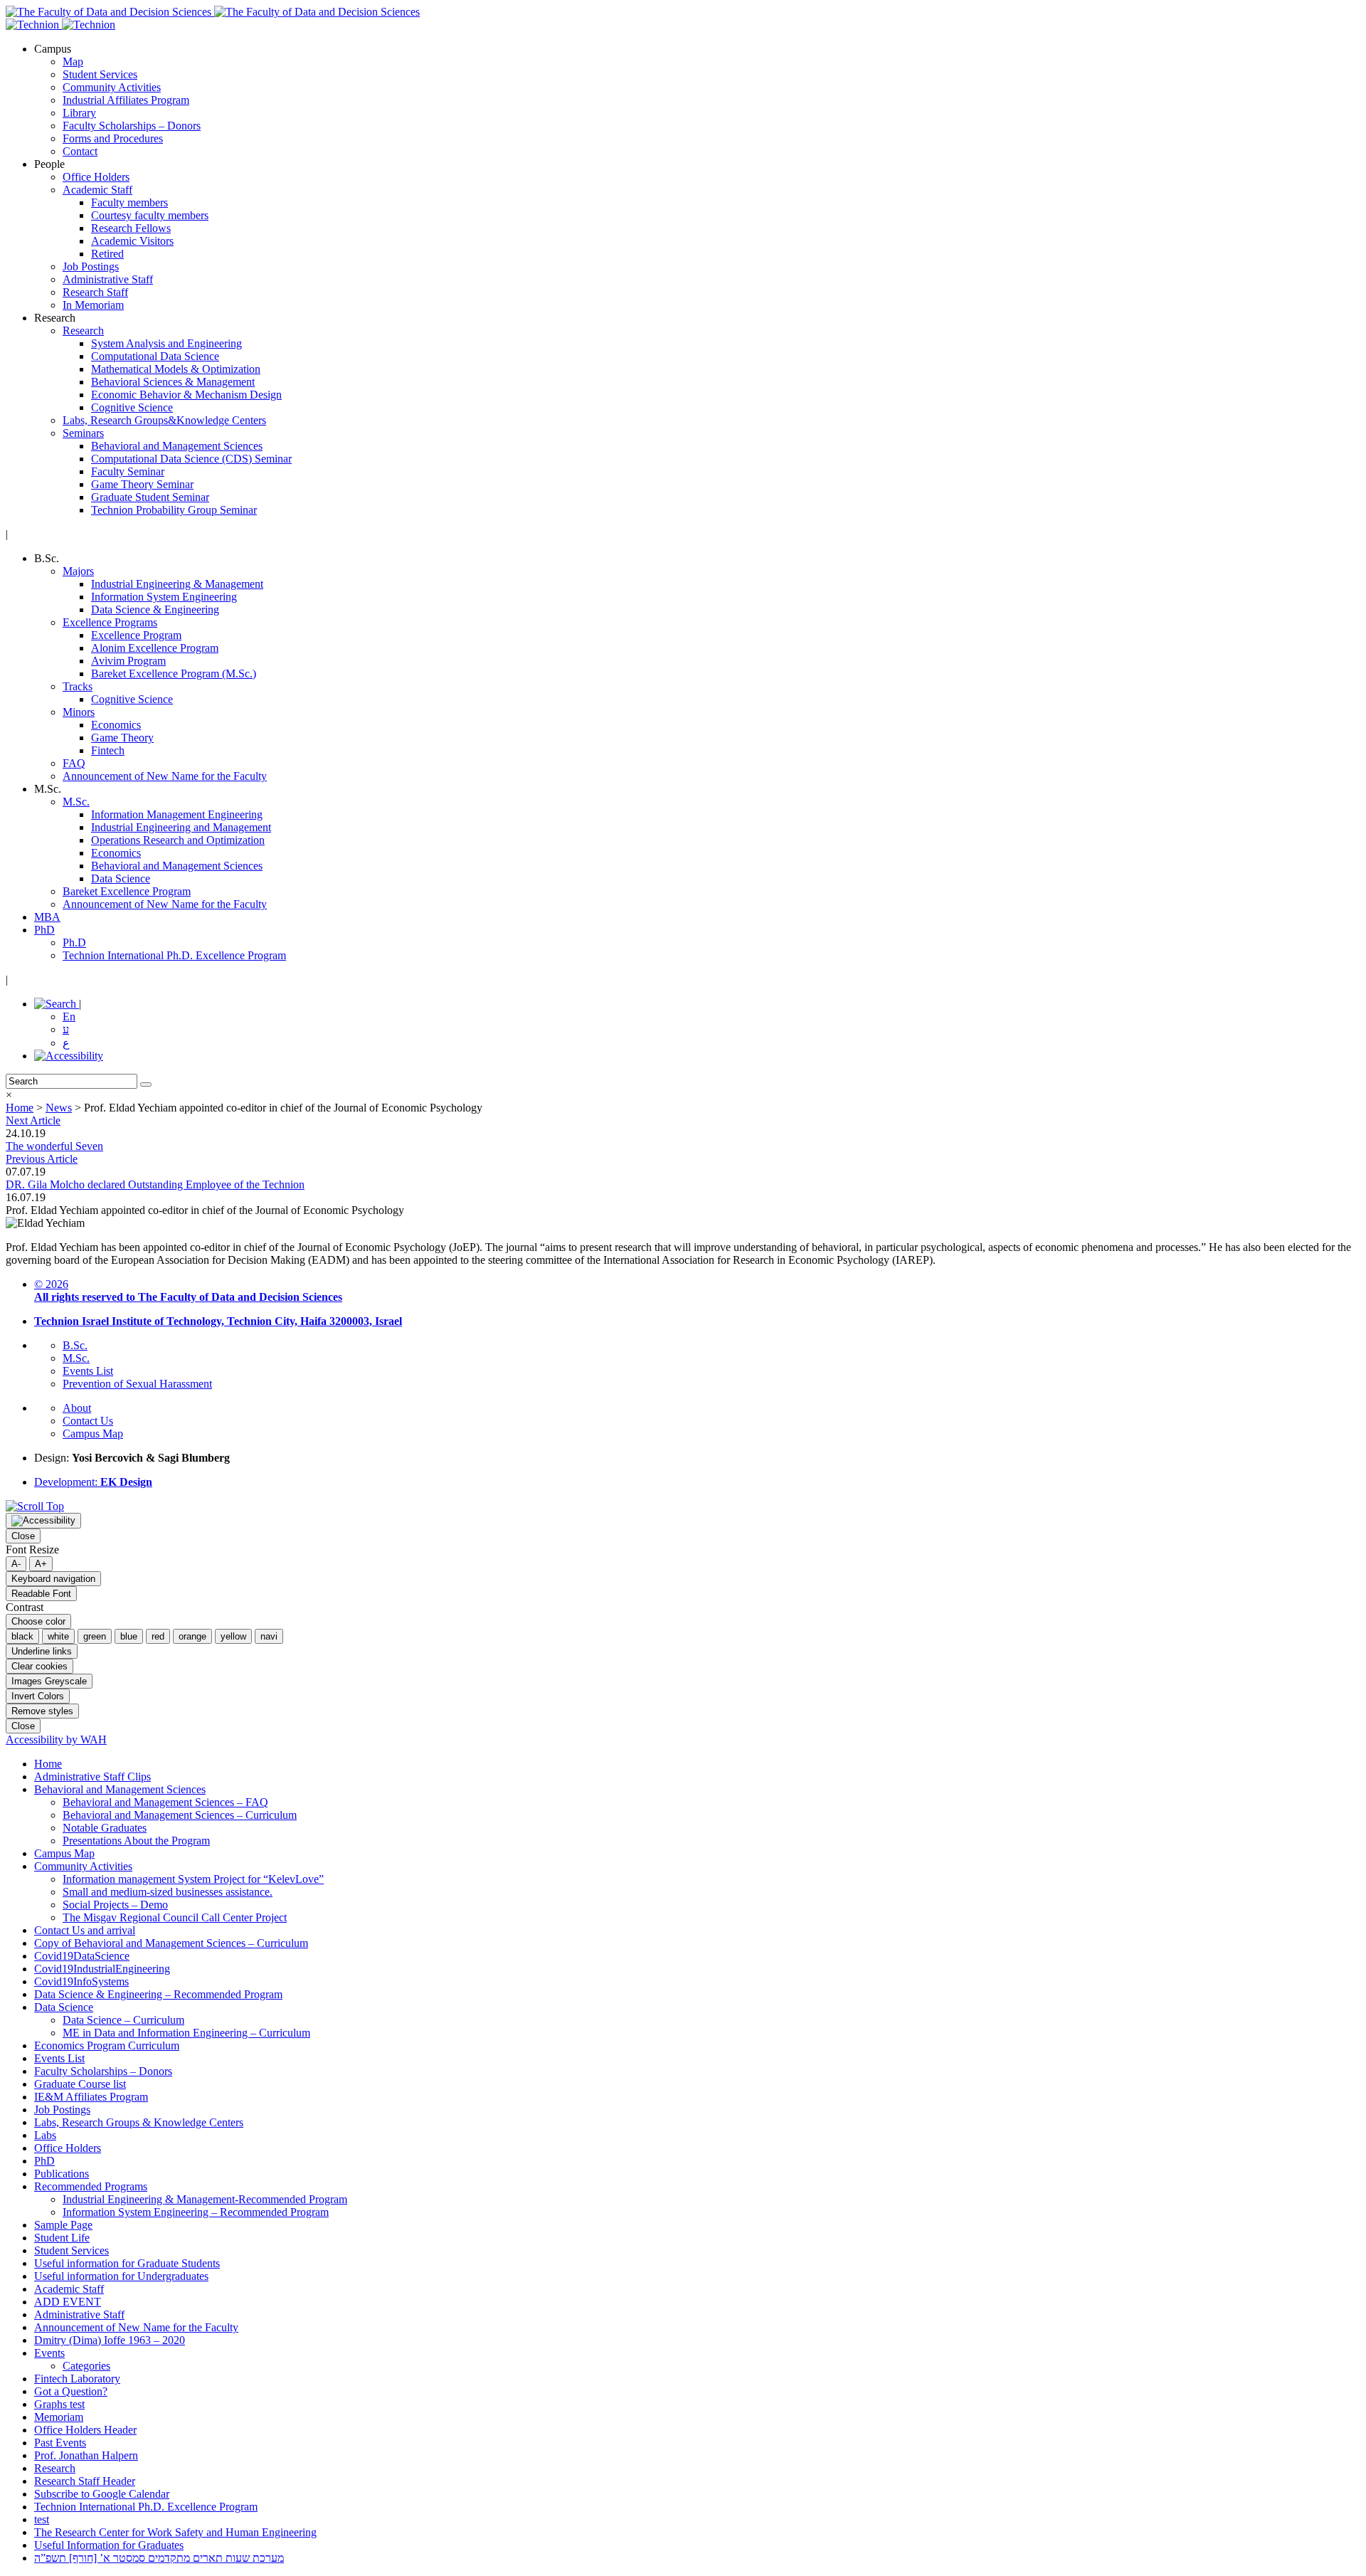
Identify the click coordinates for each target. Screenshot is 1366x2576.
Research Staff (95, 292)
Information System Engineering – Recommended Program (196, 2212)
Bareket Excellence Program (127, 891)
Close (23, 1536)
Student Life (62, 2238)
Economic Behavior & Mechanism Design (186, 395)
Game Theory (122, 738)
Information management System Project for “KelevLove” (193, 1879)
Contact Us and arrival (85, 1930)
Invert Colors (38, 1696)
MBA (47, 917)
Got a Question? (71, 2391)
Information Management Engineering (177, 814)
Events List (88, 1371)
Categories (86, 2366)
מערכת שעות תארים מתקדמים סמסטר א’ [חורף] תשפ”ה (159, 2558)
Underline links (42, 1651)
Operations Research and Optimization (178, 840)
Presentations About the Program (136, 1841)
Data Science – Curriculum (123, 2020)
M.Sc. (76, 802)
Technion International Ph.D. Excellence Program (174, 955)
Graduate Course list (80, 2084)
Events (49, 2353)
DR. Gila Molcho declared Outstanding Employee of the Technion (155, 1184)
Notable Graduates (105, 1828)
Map (73, 62)
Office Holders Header (85, 2430)
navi (269, 1636)
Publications (62, 2174)
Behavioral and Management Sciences (177, 446)
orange (192, 1636)
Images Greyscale (49, 1681)
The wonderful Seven (54, 1146)
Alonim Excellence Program (155, 648)
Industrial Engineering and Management (181, 827)
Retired (107, 254)
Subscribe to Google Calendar (102, 2494)
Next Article (33, 1120)
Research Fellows (131, 228)
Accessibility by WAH (56, 1740)
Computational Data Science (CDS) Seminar (191, 459)
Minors (79, 712)
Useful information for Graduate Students (127, 2263)
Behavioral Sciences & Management (173, 382)
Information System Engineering (164, 597)
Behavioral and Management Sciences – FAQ (165, 1802)
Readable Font (41, 1594)
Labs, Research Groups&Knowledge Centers (164, 420)
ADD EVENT (68, 2302)
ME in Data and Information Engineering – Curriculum (186, 2033)
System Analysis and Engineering (166, 343)
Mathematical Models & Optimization (176, 369)
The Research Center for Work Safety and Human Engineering (175, 2532)
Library (79, 113)
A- (16, 1564)
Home (48, 1764)
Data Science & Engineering (155, 609)
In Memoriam (93, 305)
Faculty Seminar (128, 471)
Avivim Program (128, 661)
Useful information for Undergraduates (121, 2276)
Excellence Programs (110, 622)
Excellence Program (136, 635)
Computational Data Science (155, 356)
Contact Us (88, 1421)
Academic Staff (97, 190)
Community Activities (112, 87)
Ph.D (74, 943)
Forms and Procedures (113, 138)
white (58, 1636)
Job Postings (91, 266)
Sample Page (63, 2225)
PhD (44, 930)
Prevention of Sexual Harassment (137, 1384)
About (77, 1408)
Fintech (108, 750)
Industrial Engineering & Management (177, 584)
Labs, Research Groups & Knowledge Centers (139, 2122)
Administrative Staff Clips (92, 1777)
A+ (41, 1564)
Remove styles (42, 1711)
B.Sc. (75, 1345)
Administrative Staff (108, 279)
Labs (45, 2135)
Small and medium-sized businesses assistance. (168, 1892)
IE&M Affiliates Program (91, 2097)
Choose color (38, 1621)
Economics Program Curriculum (107, 2046)
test (42, 2519)
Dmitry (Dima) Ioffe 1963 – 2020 (110, 2340)
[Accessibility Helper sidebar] (43, 1521)
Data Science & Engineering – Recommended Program (158, 1994)
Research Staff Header (85, 2481)
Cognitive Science (132, 407)
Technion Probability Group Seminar (174, 510)
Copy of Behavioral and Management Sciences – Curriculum (171, 1943)
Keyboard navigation (53, 1579)
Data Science (121, 878)
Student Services (100, 74)
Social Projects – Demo (115, 1905)
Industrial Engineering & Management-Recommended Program (205, 2199)
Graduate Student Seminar (150, 497)
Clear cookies (39, 1666)
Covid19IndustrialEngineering (102, 1969)
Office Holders (96, 177)
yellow (233, 1636)
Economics (116, 725)
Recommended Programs (91, 2186)
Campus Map (93, 1434)
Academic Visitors (132, 241)
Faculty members (129, 202)
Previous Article (42, 1159)
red (158, 1636)
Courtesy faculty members (150, 215)
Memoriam (59, 2417)
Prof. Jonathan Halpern (86, 2455)
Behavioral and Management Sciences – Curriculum (180, 1815)
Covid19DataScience (82, 1956)
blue (129, 1636)
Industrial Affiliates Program (126, 100)
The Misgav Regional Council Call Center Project (175, 1917)
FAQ (74, 763)
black (22, 1636)
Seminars (83, 433)
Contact (80, 151)
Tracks (78, 686)
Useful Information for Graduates (109, 2545)
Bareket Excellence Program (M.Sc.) (174, 674)
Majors (78, 571)
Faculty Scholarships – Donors (132, 126)
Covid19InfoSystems (81, 1981)
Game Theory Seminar (142, 484)
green (95, 1636)
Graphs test (59, 2404)
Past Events (60, 2443)
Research (83, 331)
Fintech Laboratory (77, 2379)
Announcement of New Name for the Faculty (165, 776)
